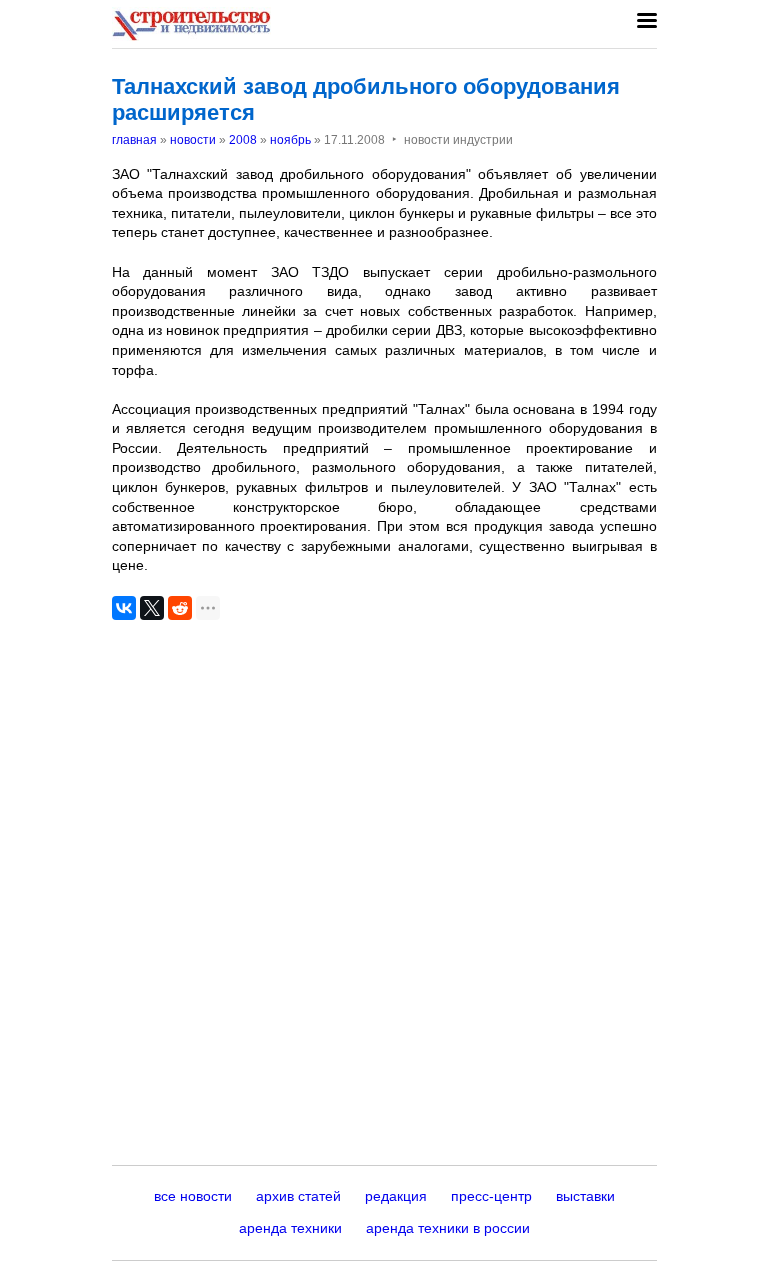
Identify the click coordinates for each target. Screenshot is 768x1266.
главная (134, 140)
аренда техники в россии (448, 1228)
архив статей (298, 1196)
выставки (585, 1196)
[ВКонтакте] (124, 608)
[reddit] (180, 608)
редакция (396, 1196)
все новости (193, 1196)
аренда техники (290, 1228)
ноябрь (290, 140)
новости (193, 140)
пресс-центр (491, 1196)
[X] (152, 608)
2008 (243, 140)
